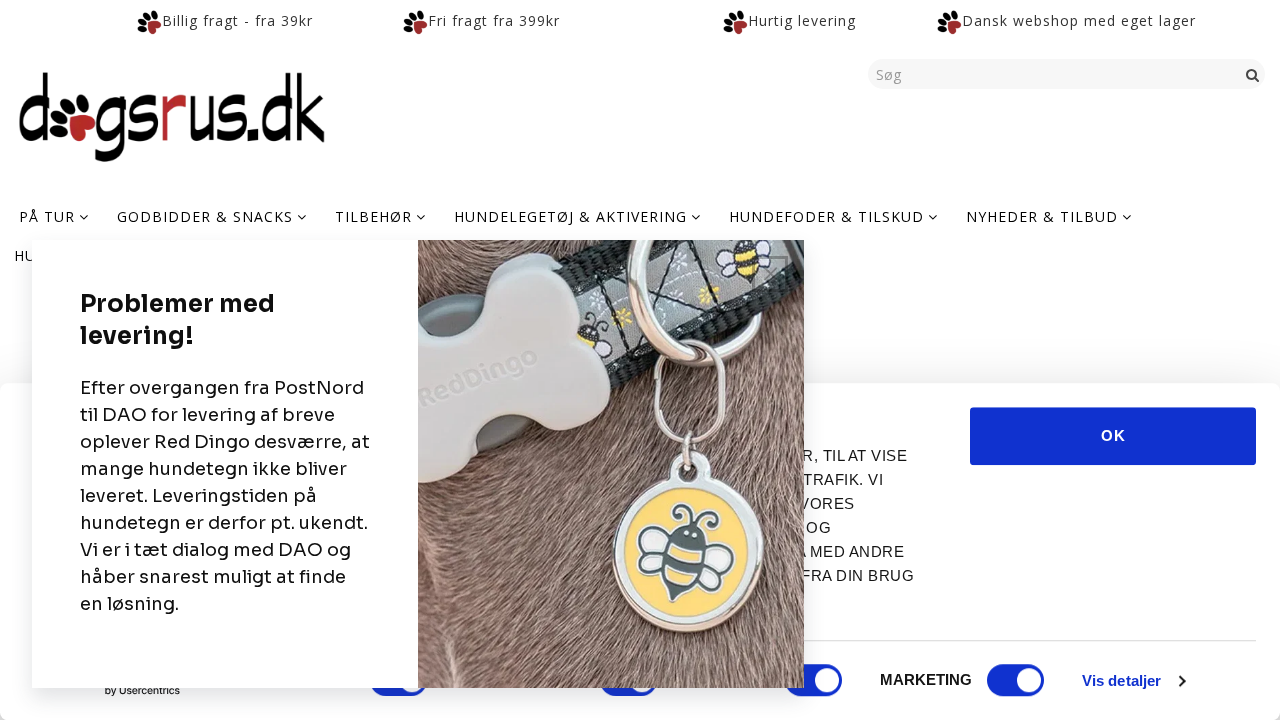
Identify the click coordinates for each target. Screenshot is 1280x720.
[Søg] (1253, 74)
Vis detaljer (1121, 680)
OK (1113, 435)
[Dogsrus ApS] (172, 114)
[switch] (813, 680)
